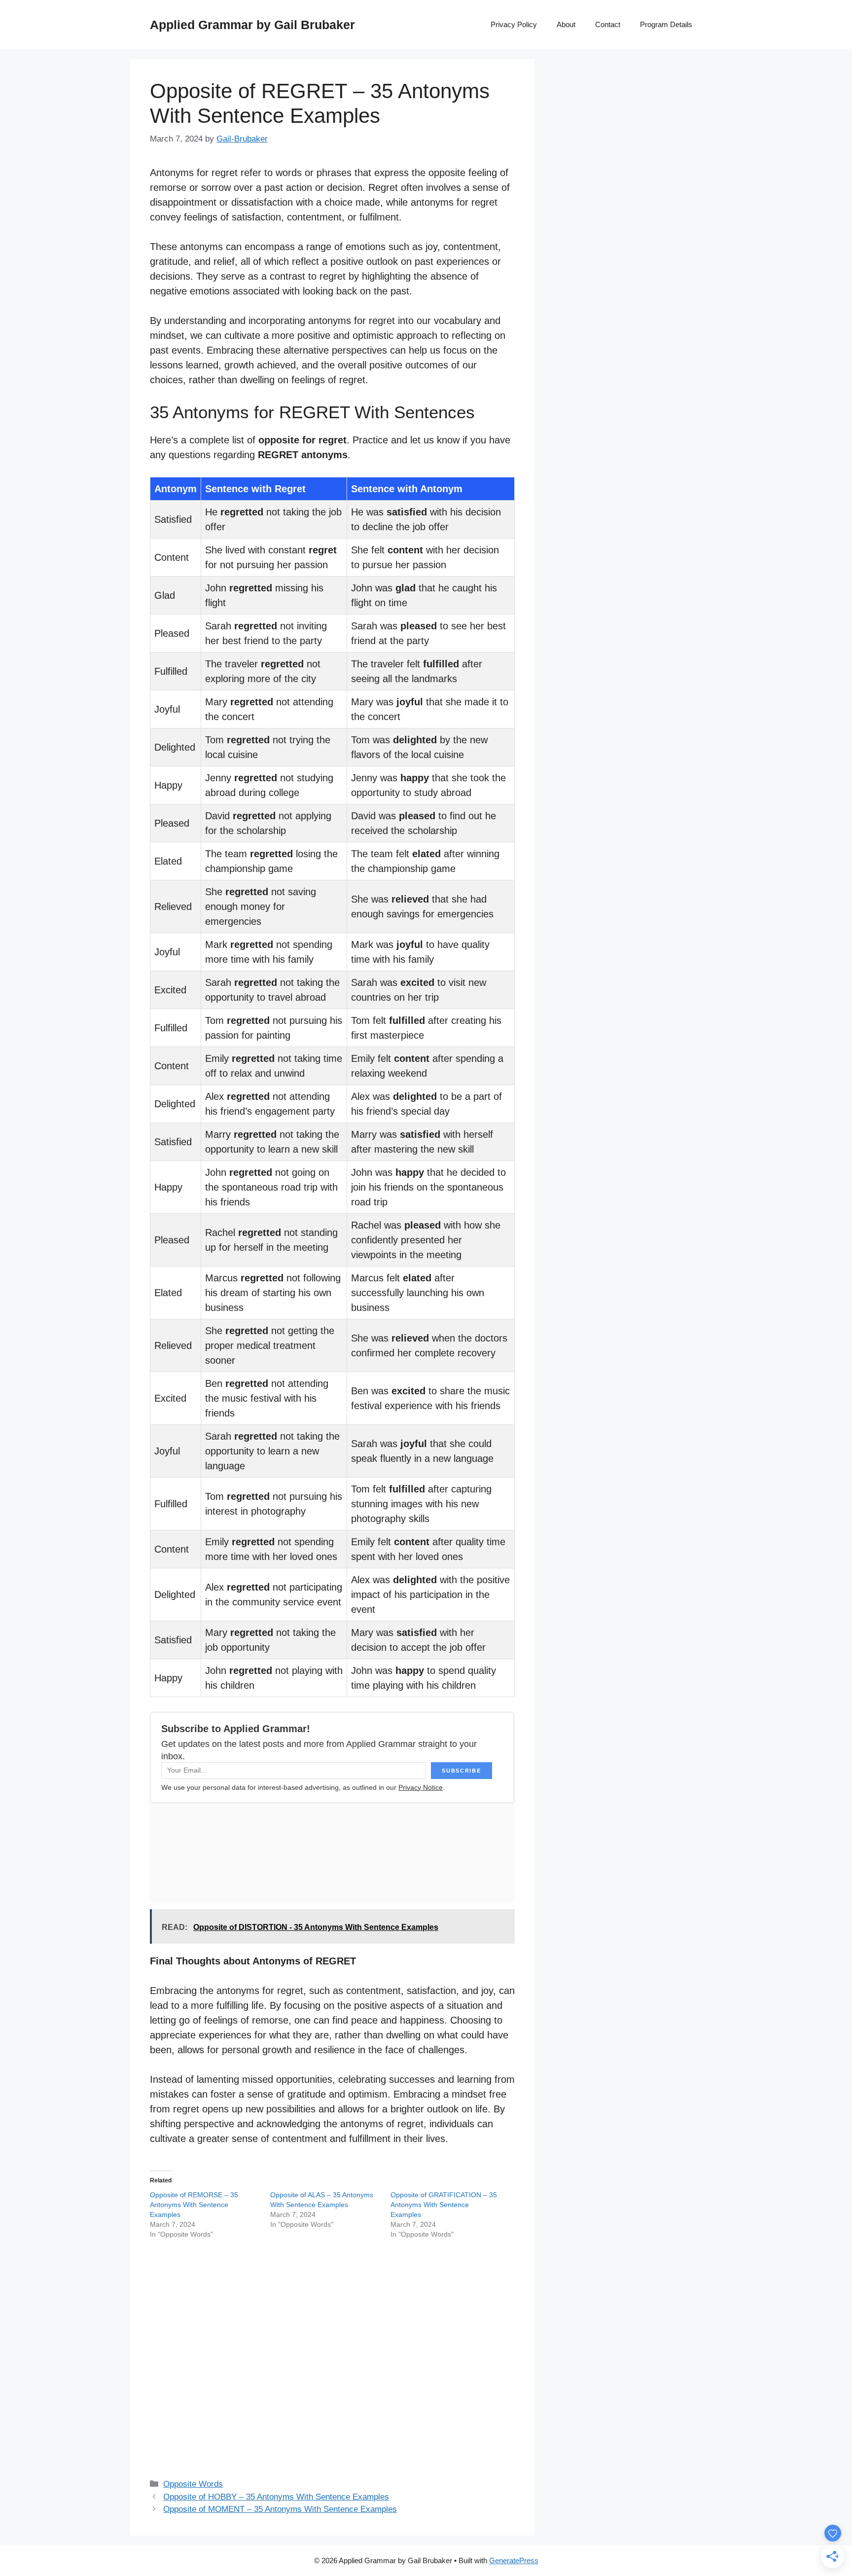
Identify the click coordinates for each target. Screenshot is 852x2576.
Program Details (666, 24)
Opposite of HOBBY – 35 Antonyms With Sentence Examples (276, 2497)
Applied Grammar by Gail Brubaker (252, 25)
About (566, 24)
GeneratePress (514, 2560)
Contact (608, 24)
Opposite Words (193, 2484)
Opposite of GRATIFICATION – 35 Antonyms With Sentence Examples (444, 2205)
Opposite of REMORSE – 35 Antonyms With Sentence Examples (194, 2205)
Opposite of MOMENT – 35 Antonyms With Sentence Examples (280, 2509)
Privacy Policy (514, 24)
